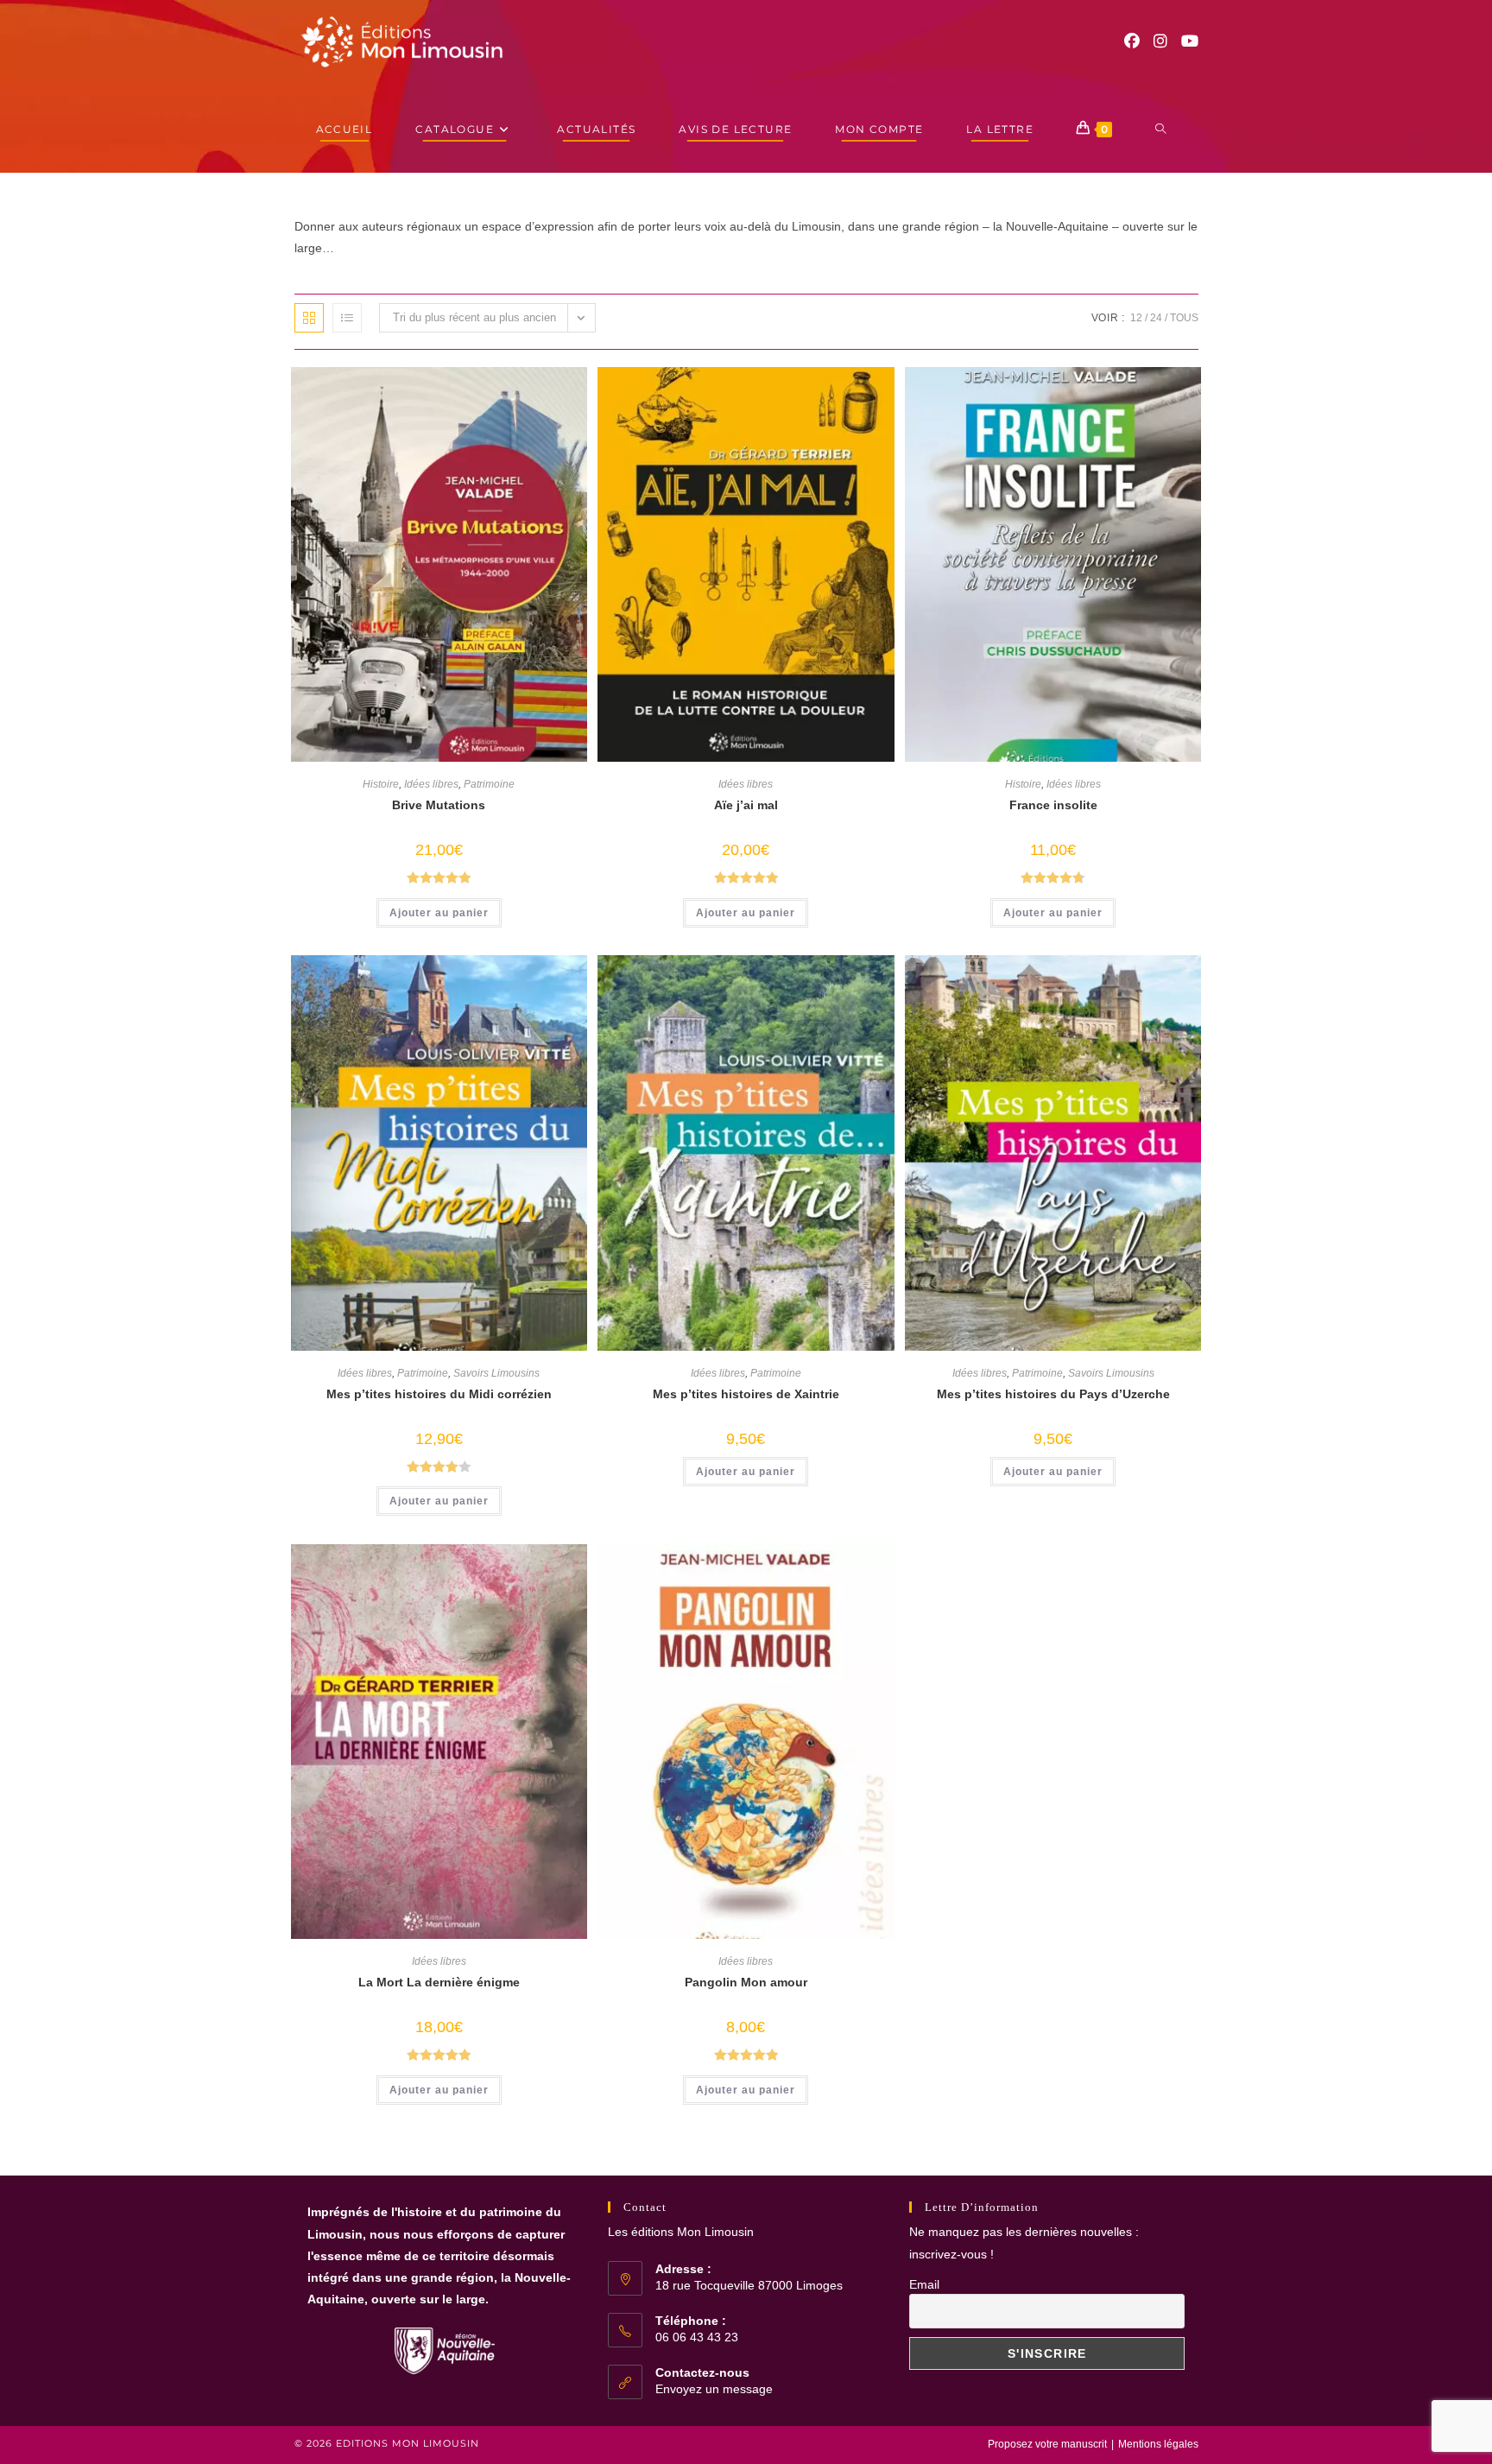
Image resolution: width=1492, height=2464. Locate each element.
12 (1136, 318)
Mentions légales (1158, 2444)
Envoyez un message (714, 2389)
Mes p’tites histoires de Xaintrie (746, 1394)
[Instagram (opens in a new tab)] (1160, 41)
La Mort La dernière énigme (439, 1982)
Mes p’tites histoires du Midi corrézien (439, 1394)
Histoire (381, 784)
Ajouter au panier (439, 913)
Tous (1184, 318)
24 (1156, 318)
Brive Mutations (439, 805)
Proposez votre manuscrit (1047, 2444)
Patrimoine (489, 784)
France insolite (1053, 805)
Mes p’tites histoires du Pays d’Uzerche (1053, 1394)
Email (924, 2284)
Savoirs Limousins (496, 1373)
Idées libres (431, 784)
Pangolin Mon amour (746, 1982)
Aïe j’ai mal (746, 805)
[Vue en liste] (347, 318)
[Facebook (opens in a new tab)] (1132, 41)
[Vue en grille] (309, 318)
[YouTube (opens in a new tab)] (1190, 41)
